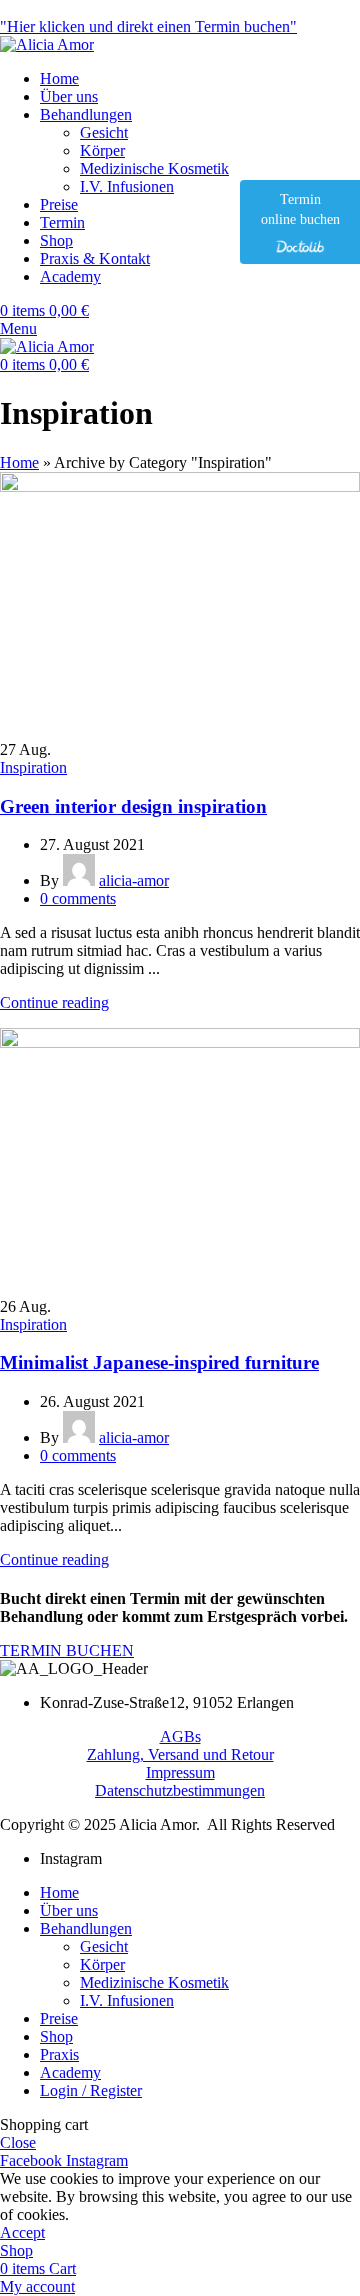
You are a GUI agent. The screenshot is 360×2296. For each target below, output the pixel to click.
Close (18, 2142)
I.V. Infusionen (127, 186)
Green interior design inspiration (133, 806)
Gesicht (104, 132)
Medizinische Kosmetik (154, 168)
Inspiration (33, 767)
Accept (22, 2232)
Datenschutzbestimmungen (180, 1790)
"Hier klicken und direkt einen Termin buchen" (148, 26)
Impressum (180, 1772)
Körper (102, 150)
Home (19, 462)
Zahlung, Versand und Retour (180, 1754)
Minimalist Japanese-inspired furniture (159, 1362)
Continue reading (54, 1002)
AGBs (180, 1736)
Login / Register (91, 2090)
